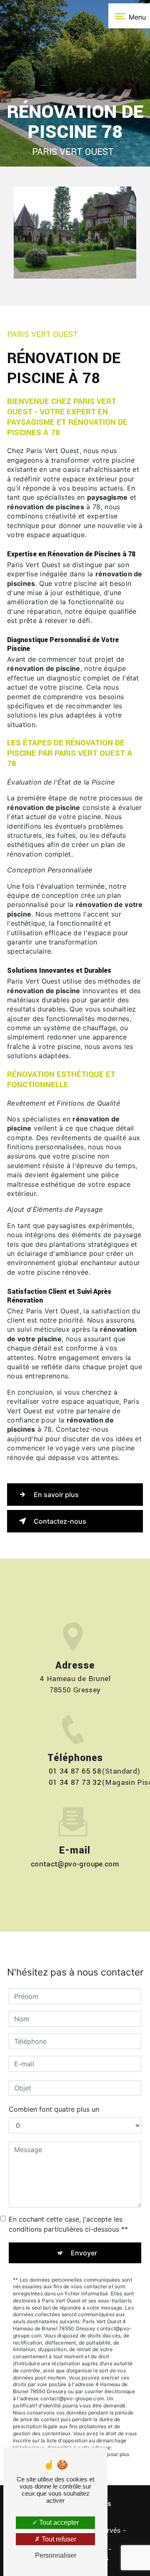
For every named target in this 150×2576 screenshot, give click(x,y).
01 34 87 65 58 (75, 1771)
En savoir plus (56, 1495)
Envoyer (84, 2253)
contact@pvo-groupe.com (75, 1864)
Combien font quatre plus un (54, 2109)
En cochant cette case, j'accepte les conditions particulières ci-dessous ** (68, 2224)
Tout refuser (58, 2539)
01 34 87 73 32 (75, 1783)
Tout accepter (58, 2522)
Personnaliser (56, 2555)
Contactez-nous (60, 1521)
